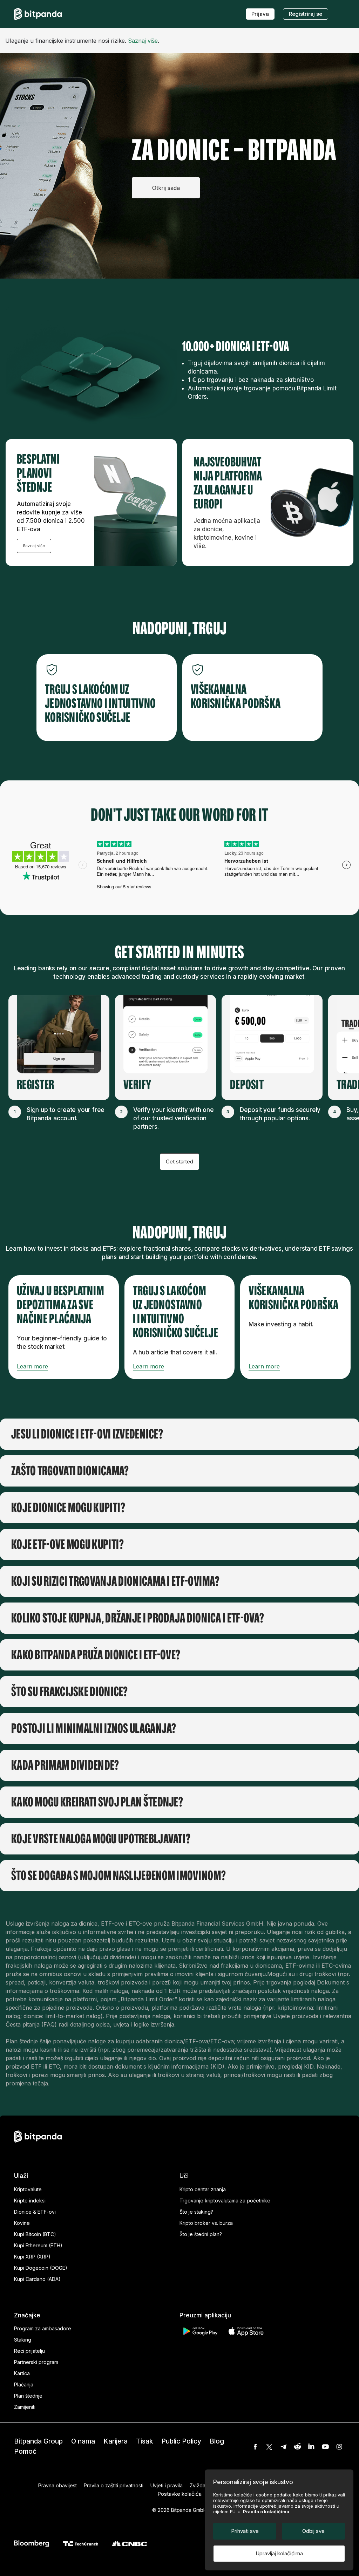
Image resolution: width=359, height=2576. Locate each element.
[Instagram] (339, 2447)
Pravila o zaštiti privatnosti (114, 2485)
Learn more (32, 1366)
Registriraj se (306, 14)
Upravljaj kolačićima (279, 2553)
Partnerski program (36, 2362)
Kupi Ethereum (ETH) (38, 2245)
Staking (23, 2340)
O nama (83, 2441)
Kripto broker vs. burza (206, 2223)
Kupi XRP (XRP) (32, 2257)
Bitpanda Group (38, 2441)
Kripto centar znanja (203, 2189)
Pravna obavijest (57, 2485)
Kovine (22, 2223)
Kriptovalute (28, 2189)
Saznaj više (143, 41)
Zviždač (199, 2485)
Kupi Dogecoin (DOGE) (41, 2268)
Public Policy (181, 2441)
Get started (179, 1161)
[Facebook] (255, 2447)
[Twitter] (269, 2447)
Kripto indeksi (30, 2201)
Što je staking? (196, 2212)
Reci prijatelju (29, 2351)
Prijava (260, 14)
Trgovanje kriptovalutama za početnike (225, 2201)
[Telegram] (283, 2447)
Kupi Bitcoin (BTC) (35, 2234)
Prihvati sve (245, 2531)
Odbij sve (313, 2531)
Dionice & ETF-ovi (35, 2212)
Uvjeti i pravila (167, 2485)
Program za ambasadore (43, 2328)
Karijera (116, 2441)
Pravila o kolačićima (266, 2512)
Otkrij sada (166, 188)
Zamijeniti (25, 2407)
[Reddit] (297, 2447)
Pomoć (25, 2451)
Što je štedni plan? (201, 2234)
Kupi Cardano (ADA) (37, 2279)
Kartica (22, 2373)
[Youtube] (325, 2447)
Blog (217, 2441)
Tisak (144, 2441)
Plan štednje (28, 2396)
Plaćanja (24, 2384)
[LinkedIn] (311, 2447)
